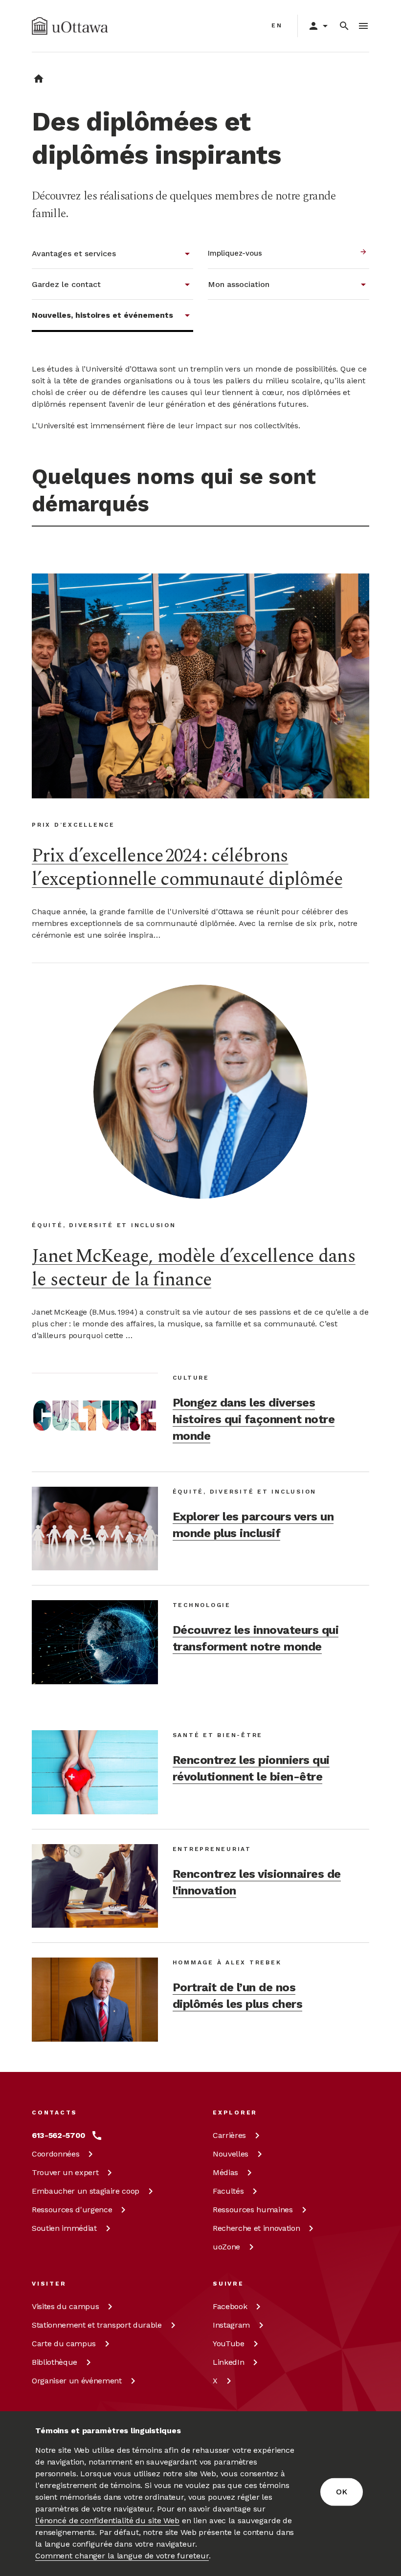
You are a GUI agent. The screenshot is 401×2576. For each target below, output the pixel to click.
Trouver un (65, 2172)
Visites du (65, 2306)
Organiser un (77, 2381)
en (277, 25)
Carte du (64, 2344)
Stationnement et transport (97, 2325)
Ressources (72, 2210)
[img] (70, 26)
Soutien (64, 2228)
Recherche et (256, 2228)
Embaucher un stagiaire (86, 2191)
